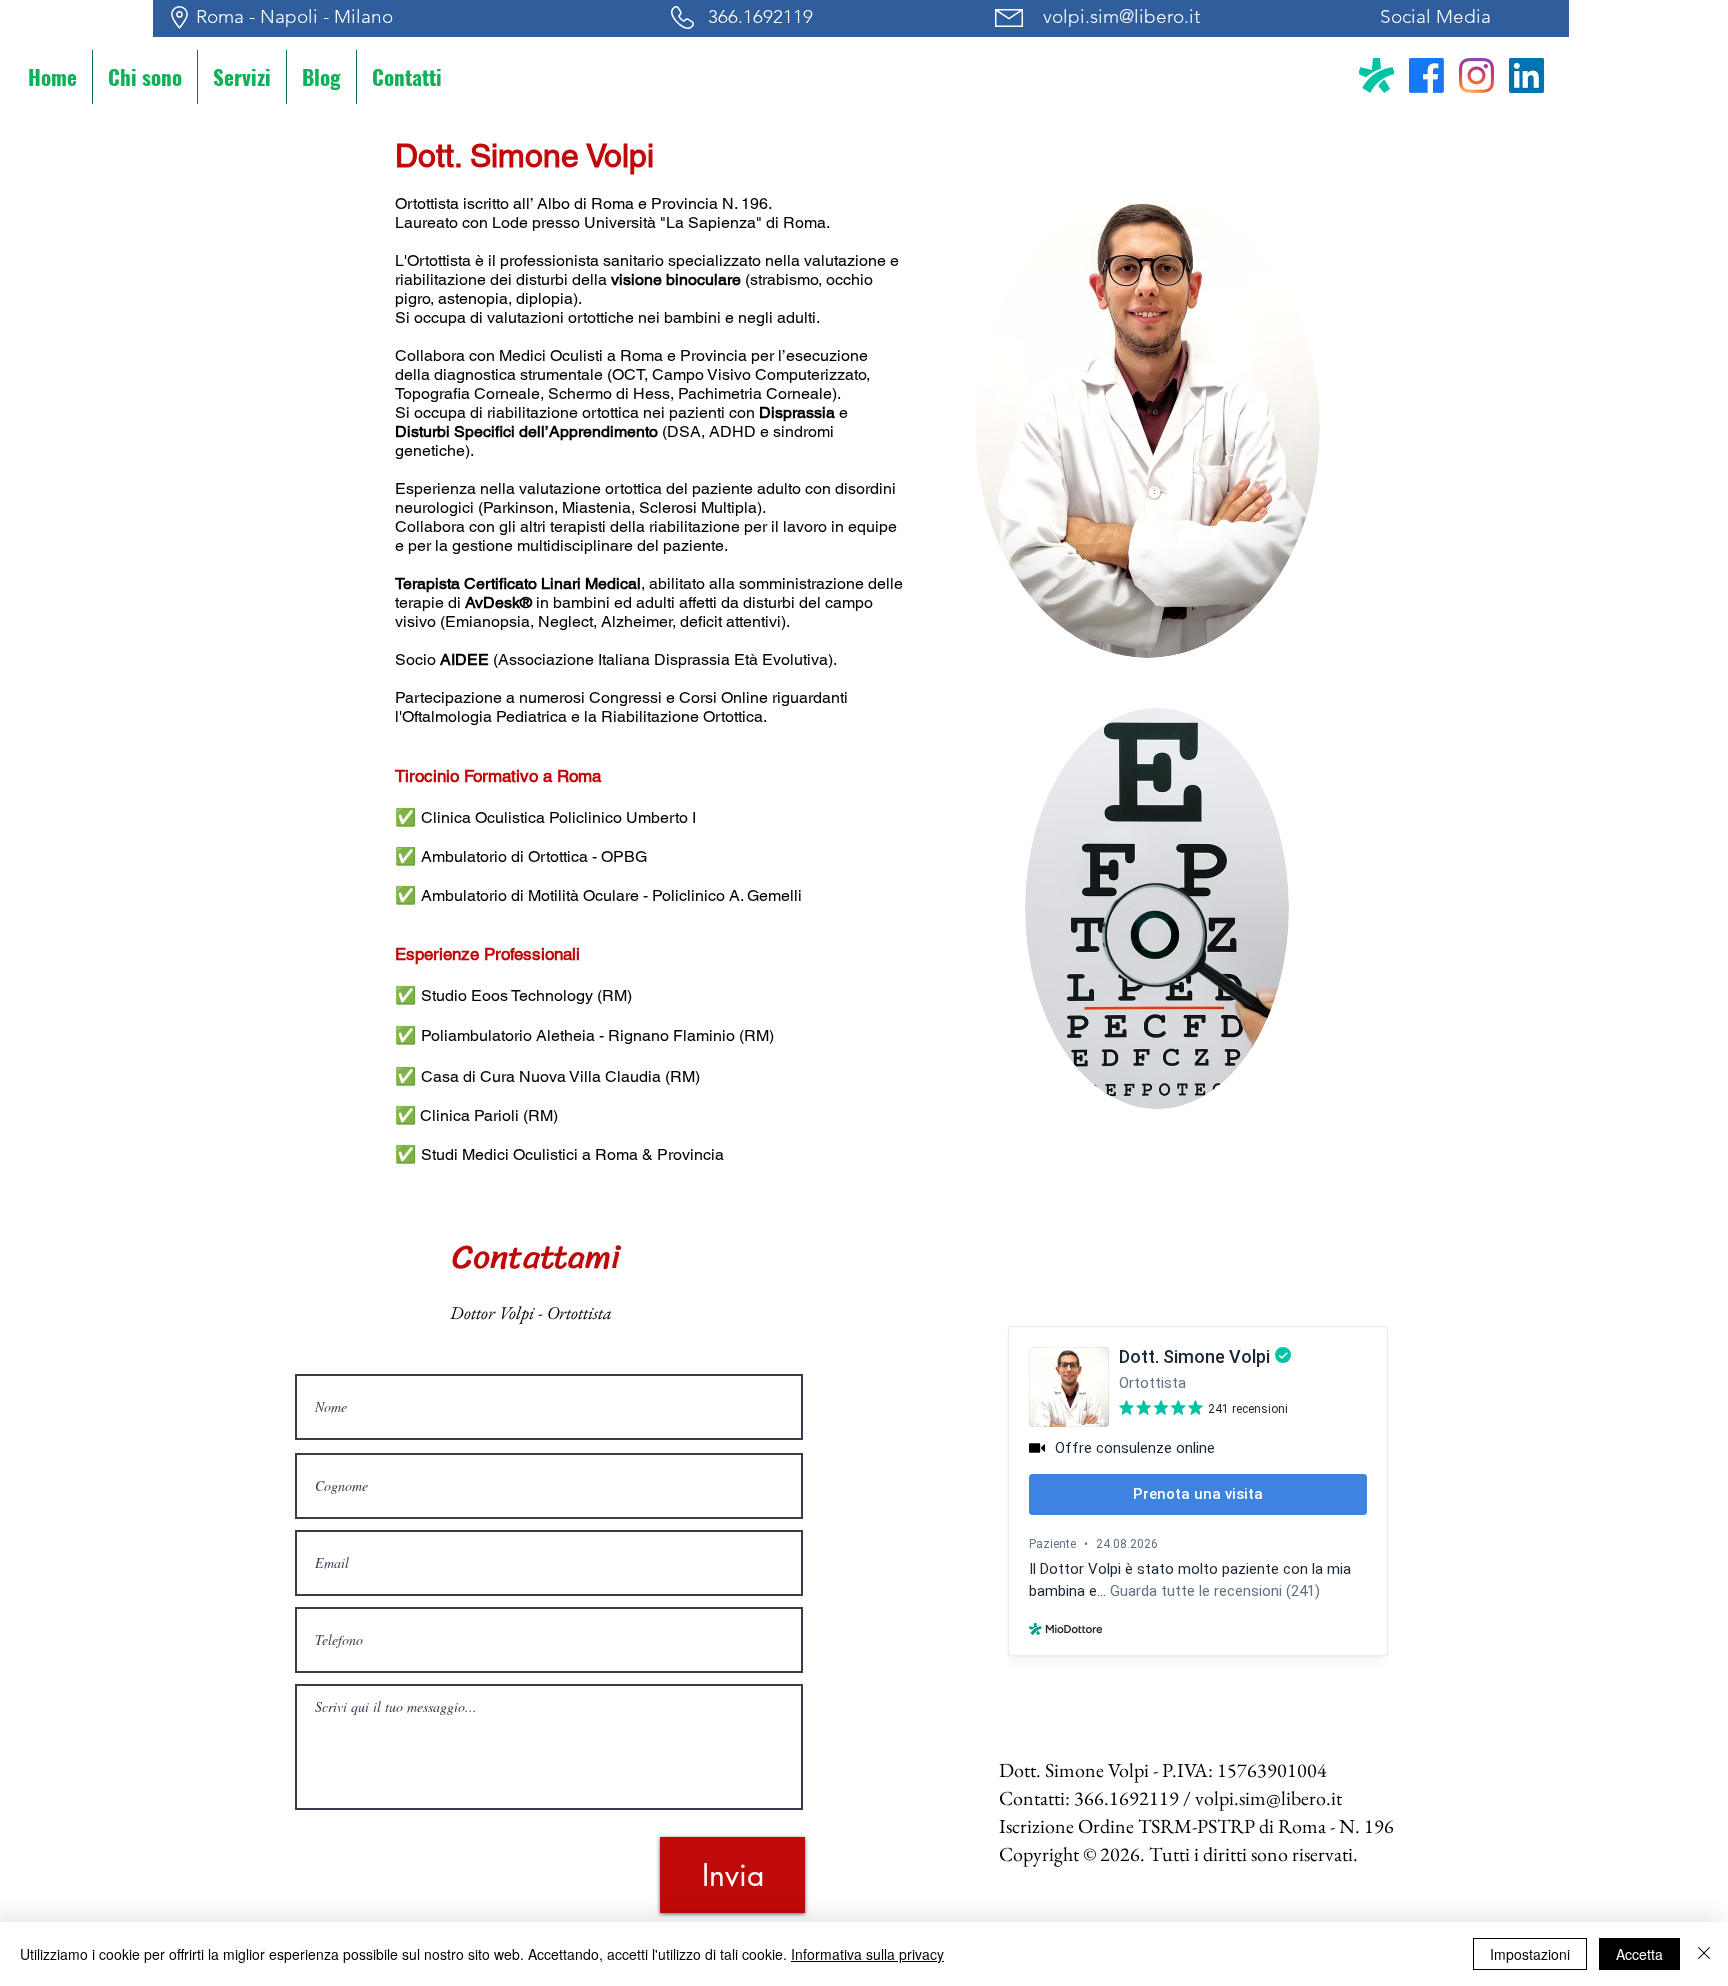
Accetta (1639, 1954)
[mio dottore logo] (1376, 75)
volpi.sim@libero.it (1121, 16)
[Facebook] (1426, 75)
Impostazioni (1530, 1954)
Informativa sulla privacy (867, 1954)
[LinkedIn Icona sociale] (1526, 75)
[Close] (1704, 1954)
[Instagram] (1476, 75)
